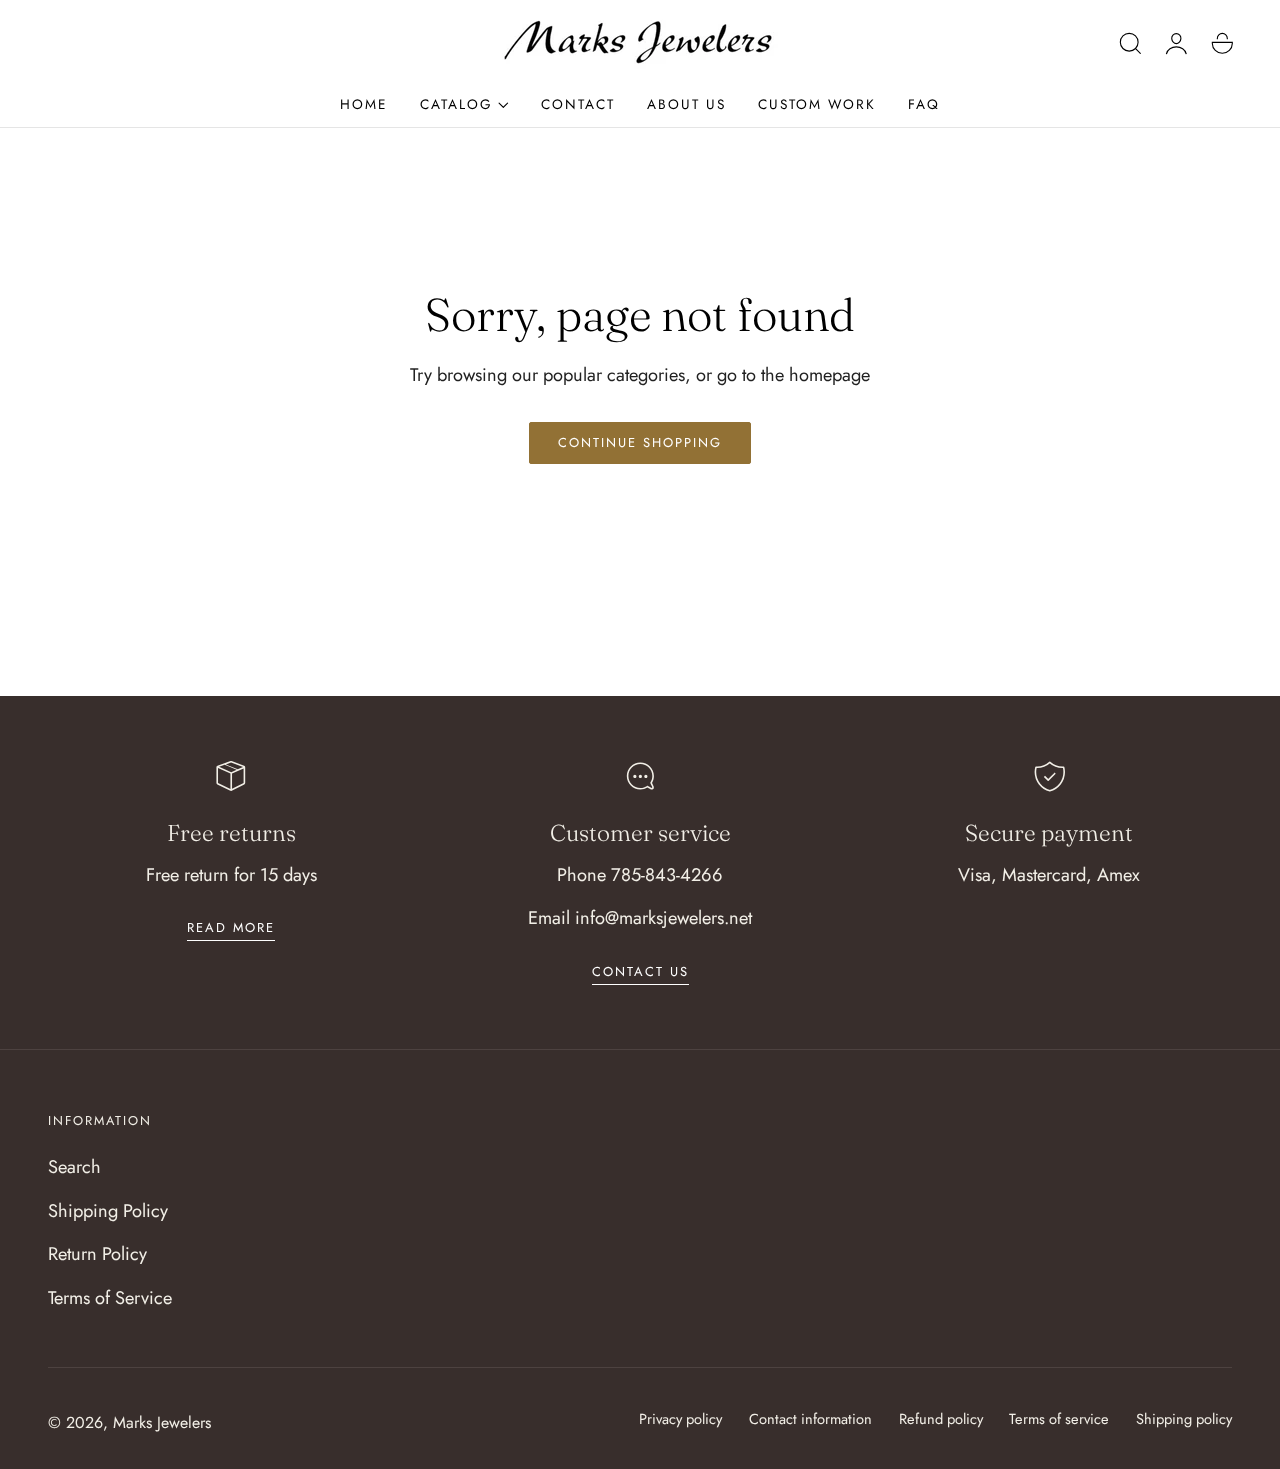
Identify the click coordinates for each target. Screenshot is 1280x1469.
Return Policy (97, 1253)
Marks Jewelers (162, 1422)
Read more (231, 927)
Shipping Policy (108, 1210)
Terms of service (1059, 1418)
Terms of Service (110, 1297)
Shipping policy (1184, 1418)
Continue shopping (640, 442)
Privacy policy (680, 1418)
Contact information (810, 1418)
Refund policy (941, 1418)
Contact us (640, 971)
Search (74, 1166)
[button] (1131, 43)
